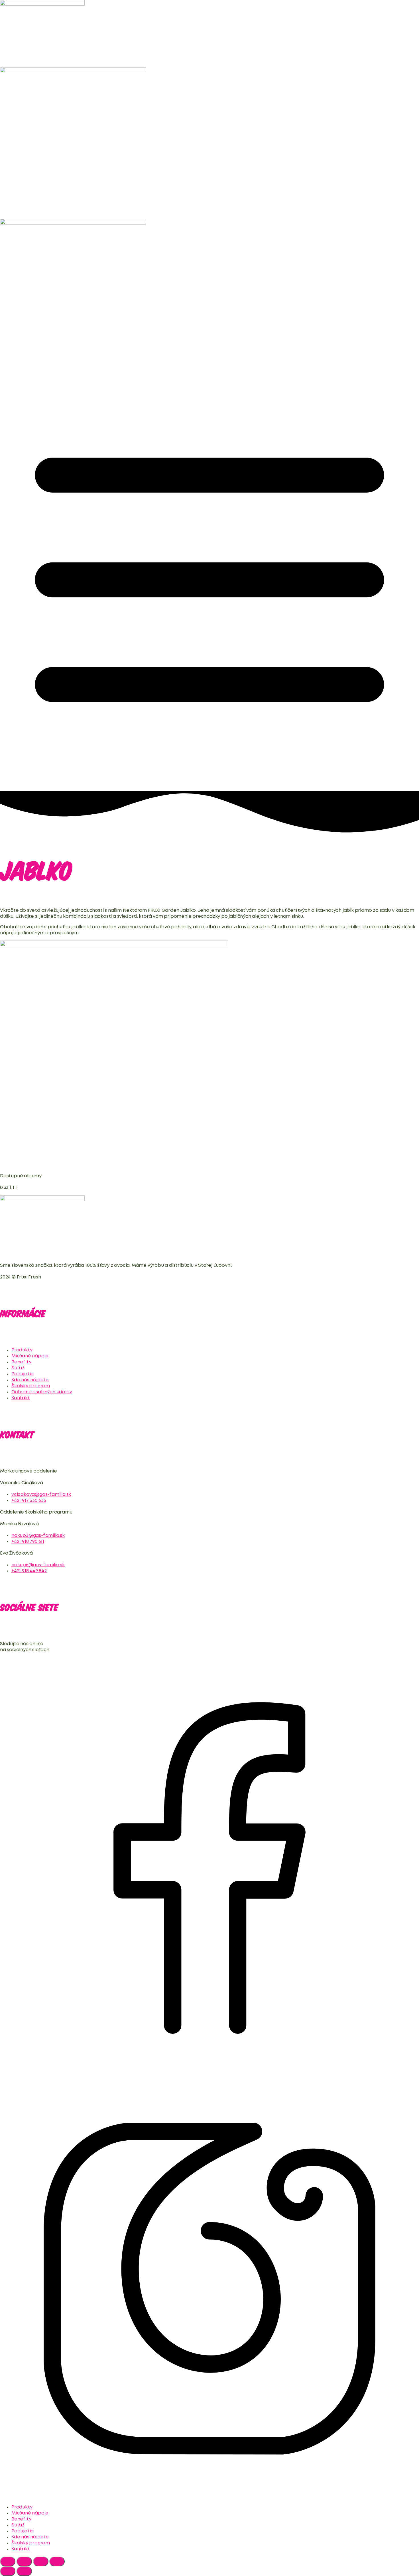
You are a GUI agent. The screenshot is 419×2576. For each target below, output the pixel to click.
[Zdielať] (41, 2561)
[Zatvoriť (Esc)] (57, 2561)
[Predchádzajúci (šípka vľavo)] (8, 2571)
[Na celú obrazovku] (24, 2561)
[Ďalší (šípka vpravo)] (24, 2571)
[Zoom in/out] (8, 2561)
